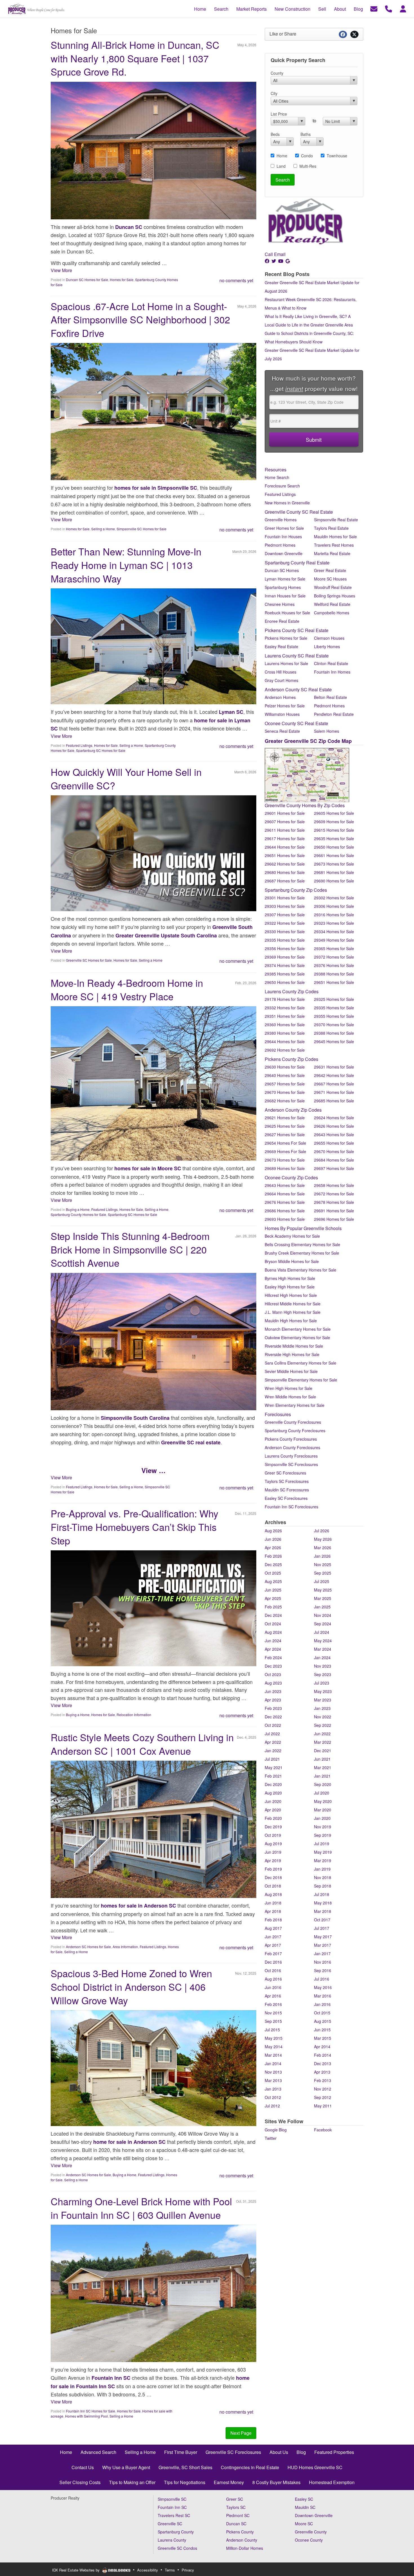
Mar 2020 (323, 1810)
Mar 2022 (323, 1742)
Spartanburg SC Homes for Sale (101, 750)
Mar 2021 (323, 1767)
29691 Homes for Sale (334, 1211)
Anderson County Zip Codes (293, 1110)
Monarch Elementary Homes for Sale (298, 1329)
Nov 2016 (323, 1962)
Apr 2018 (273, 1911)
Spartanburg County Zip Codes (296, 890)
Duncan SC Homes (282, 570)
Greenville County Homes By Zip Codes (305, 805)
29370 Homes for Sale (334, 1025)
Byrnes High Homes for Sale (290, 1278)
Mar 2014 (273, 2055)
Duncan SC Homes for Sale (87, 280)
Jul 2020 (322, 1793)
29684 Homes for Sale (334, 1160)
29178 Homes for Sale (285, 999)
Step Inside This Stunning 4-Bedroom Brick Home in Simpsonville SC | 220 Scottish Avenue (130, 1249)
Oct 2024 (273, 1624)
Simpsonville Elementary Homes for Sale (301, 1380)
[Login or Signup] (403, 8)
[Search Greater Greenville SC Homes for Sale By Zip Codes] (307, 774)
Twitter (271, 2138)
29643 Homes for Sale (334, 1134)
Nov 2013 (273, 2072)
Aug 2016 (273, 1979)
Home (282, 156)
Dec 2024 (273, 1615)
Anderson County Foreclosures (292, 1447)
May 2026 (323, 1539)
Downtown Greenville (284, 553)
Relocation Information (134, 1715)
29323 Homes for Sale (334, 923)
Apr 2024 (273, 1649)
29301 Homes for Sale (285, 898)
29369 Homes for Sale (285, 957)
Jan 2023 (322, 1708)
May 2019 (323, 1852)
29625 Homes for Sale (285, 1126)
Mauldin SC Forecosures (287, 1490)
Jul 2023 (322, 1683)
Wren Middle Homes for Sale (290, 1397)
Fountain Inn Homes (332, 672)
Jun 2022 (322, 1734)
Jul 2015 (272, 2030)
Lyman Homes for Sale (285, 579)
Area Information (125, 1947)
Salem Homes (327, 731)
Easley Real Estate (281, 646)
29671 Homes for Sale (334, 1092)
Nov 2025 (323, 1564)
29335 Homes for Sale (285, 940)
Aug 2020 (273, 1793)
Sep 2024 (323, 1624)
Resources (276, 470)
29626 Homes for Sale (334, 1126)
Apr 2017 (273, 1945)
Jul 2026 (322, 1531)
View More (61, 270)
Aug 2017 (273, 1928)
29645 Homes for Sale (334, 1041)
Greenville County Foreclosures (293, 1422)
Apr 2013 (322, 2072)
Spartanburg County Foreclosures (295, 1431)
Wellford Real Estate (332, 604)
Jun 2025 (273, 1590)
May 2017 (323, 1937)
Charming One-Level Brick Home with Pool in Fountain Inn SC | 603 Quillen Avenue (141, 2208)
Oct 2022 (273, 1725)
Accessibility (148, 2570)
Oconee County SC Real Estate (296, 723)
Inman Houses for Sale (285, 596)
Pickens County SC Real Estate (297, 630)
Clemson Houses (329, 638)
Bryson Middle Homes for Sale (292, 1261)
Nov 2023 (323, 1666)
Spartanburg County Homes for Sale (78, 1214)
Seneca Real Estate (282, 731)
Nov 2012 (323, 2089)
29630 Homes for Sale (285, 1067)
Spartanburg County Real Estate (297, 563)
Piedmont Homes (280, 545)
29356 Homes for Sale (285, 948)
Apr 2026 (273, 1548)
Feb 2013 (323, 2080)
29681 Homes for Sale (334, 872)
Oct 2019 (273, 1835)
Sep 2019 (323, 1835)
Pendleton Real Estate (334, 714)
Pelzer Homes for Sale (285, 706)
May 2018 (323, 1903)
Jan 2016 (322, 2004)
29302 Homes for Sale (334, 898)
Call (269, 254)
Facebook (323, 2130)
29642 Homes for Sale (334, 1075)
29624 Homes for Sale (334, 1118)
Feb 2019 (273, 1869)
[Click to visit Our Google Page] (288, 261)
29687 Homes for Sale (285, 881)
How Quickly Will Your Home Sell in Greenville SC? (126, 779)
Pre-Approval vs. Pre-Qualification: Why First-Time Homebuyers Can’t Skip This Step (134, 1527)
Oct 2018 (273, 1886)
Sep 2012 (323, 2097)
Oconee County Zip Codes (291, 1177)
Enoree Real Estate (282, 621)
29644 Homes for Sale (285, 847)
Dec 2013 (323, 2063)
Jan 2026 (322, 1556)
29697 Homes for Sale (334, 1168)
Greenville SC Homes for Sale (89, 960)
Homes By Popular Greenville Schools (303, 1228)
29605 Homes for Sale (334, 813)
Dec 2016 (273, 1962)
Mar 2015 (323, 2038)
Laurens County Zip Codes (292, 991)
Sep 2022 (323, 1725)
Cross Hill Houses (281, 672)
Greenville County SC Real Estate (299, 512)
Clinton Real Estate (331, 663)
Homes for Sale (122, 280)
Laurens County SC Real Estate (297, 656)
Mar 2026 (323, 1548)
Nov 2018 (323, 1877)
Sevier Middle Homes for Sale (291, 1371)
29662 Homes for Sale (285, 864)
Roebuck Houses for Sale (287, 613)
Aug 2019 (273, 1844)
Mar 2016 (323, 1996)
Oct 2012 (273, 2097)
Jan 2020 (322, 1818)
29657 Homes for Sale (285, 1084)
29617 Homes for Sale (285, 838)
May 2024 (323, 1641)
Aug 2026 (273, 1531)
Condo (307, 156)
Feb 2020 (273, 1818)
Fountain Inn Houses (283, 537)
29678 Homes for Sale (334, 1202)
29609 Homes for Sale (334, 822)
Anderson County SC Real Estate (298, 689)
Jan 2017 (322, 1953)
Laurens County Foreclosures (291, 1456)
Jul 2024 (322, 1632)
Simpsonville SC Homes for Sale (142, 529)
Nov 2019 (323, 1827)
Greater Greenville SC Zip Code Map (308, 741)
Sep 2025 (323, 1573)
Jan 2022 (273, 1751)
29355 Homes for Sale (334, 1016)
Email (280, 254)
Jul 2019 (322, 1844)
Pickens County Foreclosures (291, 1439)
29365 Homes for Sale (334, 948)
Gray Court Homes (281, 680)
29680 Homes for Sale (285, 872)
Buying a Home (78, 1209)
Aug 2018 (273, 1894)
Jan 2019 (322, 1869)
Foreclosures (278, 1414)
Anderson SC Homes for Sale (88, 1947)
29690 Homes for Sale (334, 881)
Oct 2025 (273, 1573)
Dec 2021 (323, 1751)
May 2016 (323, 1987)
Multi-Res (308, 166)
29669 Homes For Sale (285, 1151)
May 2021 (274, 1767)
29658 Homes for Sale (334, 1185)
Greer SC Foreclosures (285, 1473)
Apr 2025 (273, 1598)
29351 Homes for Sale (285, 1016)
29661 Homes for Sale (334, 855)
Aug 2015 (323, 2021)
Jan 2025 (322, 1607)
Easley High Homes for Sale (290, 1287)
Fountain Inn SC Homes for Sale (91, 2411)
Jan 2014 (273, 2063)
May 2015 (274, 2038)
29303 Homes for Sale (285, 906)
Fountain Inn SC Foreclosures (291, 1507)
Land (281, 166)
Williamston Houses (282, 714)
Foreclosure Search (282, 486)
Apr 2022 (273, 1742)
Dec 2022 (273, 1717)
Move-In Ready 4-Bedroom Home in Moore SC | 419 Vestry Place (127, 989)
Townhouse (337, 156)
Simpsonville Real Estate (336, 520)
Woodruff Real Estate (333, 587)
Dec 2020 (273, 1784)
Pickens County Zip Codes (291, 1059)
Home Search (277, 477)
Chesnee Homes (280, 604)
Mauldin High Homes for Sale (291, 1321)
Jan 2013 (273, 2089)
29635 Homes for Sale (334, 838)
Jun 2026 (273, 1539)
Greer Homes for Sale (284, 528)
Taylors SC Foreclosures (287, 1481)
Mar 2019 (323, 1860)
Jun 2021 (322, 1759)
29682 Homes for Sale (285, 1101)
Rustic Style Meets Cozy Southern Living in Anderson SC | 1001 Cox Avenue (142, 1744)
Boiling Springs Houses (335, 596)
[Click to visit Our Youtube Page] (281, 261)
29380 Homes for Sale (285, 1033)
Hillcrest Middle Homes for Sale (293, 1304)
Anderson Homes (280, 697)
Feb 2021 (273, 1776)
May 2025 (323, 1590)
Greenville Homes (281, 520)
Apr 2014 (322, 2047)
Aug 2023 (273, 1683)
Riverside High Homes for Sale (292, 1354)
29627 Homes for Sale (285, 1134)
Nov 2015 (273, 2013)
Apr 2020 (273, 1810)
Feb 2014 (323, 2055)
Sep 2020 (323, 1784)
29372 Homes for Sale (334, 957)
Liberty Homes (327, 646)
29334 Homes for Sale (334, 931)
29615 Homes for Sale (334, 830)
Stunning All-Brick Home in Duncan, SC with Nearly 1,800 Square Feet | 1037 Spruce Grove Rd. (135, 58)
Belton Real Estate (330, 697)
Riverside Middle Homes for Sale (294, 1346)
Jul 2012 (272, 2106)
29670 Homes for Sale (285, 1092)
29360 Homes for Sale (285, 1025)
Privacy (188, 2570)
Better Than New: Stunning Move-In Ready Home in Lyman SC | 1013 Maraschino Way (126, 565)
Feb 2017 (273, 1953)
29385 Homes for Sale (285, 974)
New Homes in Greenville (287, 503)
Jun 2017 (273, 1937)
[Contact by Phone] (389, 8)
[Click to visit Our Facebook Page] (268, 261)
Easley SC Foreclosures (286, 1498)
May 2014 (274, 2047)
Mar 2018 (323, 1911)
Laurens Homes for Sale (286, 663)
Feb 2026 (273, 1556)
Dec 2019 (273, 1827)
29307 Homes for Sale (285, 915)
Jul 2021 (272, 1759)
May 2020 (323, 1801)
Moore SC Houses (330, 579)
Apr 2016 (273, 1996)
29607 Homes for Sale (285, 822)
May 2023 (323, 1691)
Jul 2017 (322, 1928)
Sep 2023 (323, 1674)
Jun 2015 (322, 2030)
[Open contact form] (374, 8)
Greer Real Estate (330, 570)
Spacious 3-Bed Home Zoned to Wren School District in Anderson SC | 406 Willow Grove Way (131, 1986)
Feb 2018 (273, 1920)
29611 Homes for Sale (285, 830)
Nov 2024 (323, 1615)
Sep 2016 (323, 1970)
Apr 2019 (273, 1860)
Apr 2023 (273, 1700)
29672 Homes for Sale (334, 1194)
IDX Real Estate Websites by (76, 2570)
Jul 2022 (272, 1734)
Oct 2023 (273, 1674)
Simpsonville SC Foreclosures (291, 1464)
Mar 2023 (323, 1700)
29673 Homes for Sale (334, 864)
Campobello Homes (332, 613)
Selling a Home (103, 529)
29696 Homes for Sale (334, 1219)
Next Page (241, 2433)
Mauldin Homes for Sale (335, 537)
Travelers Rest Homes (334, 545)
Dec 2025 (273, 1564)
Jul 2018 (322, 1894)
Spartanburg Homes (283, 587)
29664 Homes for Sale (285, 1194)
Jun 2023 (273, 1691)
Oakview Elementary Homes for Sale (297, 1337)
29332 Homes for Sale (285, 1008)
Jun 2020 (273, 1801)
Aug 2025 (273, 1581)
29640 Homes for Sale (285, 1075)
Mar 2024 (323, 1649)
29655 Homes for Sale (334, 1143)
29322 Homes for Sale (285, 923)
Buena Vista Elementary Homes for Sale (301, 1270)
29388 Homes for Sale (334, 974)
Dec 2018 (273, 1877)
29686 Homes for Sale (285, 1211)
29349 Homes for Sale (334, 940)
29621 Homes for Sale (285, 1118)
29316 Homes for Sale (334, 915)
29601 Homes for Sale (285, 813)
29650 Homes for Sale (334, 847)
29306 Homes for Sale (334, 906)
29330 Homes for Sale (285, 931)
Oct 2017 (322, 1920)
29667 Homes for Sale (334, 1084)
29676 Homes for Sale (285, 1202)
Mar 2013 (273, 2080)
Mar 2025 (323, 1598)
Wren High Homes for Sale (289, 1388)
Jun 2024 (273, 1641)
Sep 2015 (273, 2021)
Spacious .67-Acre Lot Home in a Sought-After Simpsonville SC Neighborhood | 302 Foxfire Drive (140, 319)
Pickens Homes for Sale (286, 638)
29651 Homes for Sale (285, 855)
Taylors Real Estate (331, 528)
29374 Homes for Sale (285, 965)
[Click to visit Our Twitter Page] (274, 261)
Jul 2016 (322, 1979)
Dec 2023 (273, 1666)
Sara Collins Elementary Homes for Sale (301, 1363)
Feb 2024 (273, 1657)
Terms (170, 2570)
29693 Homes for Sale (285, 1219)
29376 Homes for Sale (334, 965)
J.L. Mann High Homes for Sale (293, 1312)
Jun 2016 (273, 1987)
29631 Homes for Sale (334, 1067)
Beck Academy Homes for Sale (292, 1236)
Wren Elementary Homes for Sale (295, 1405)
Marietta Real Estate (332, 553)
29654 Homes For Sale (285, 1143)
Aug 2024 (273, 1632)
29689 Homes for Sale (285, 1168)
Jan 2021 (322, 1776)
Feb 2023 (273, 1708)
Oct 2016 (273, 1970)
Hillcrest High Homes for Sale (291, 1295)
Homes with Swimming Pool (86, 2416)
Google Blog (276, 2130)
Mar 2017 (323, 1945)
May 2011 (323, 2106)
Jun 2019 (273, 1852)
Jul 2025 (322, 1581)
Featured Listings (79, 745)
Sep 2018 (323, 1886)
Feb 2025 (273, 1607)
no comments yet (236, 280)
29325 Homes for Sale (334, 999)
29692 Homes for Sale (285, 1050)
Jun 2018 (273, 1903)
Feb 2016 (273, 2004)
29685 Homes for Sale (334, 1101)
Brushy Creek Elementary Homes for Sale (302, 1253)
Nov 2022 (323, 1717)
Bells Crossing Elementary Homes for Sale (302, 1244)
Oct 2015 (322, 2013)
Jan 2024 (322, 1657)
